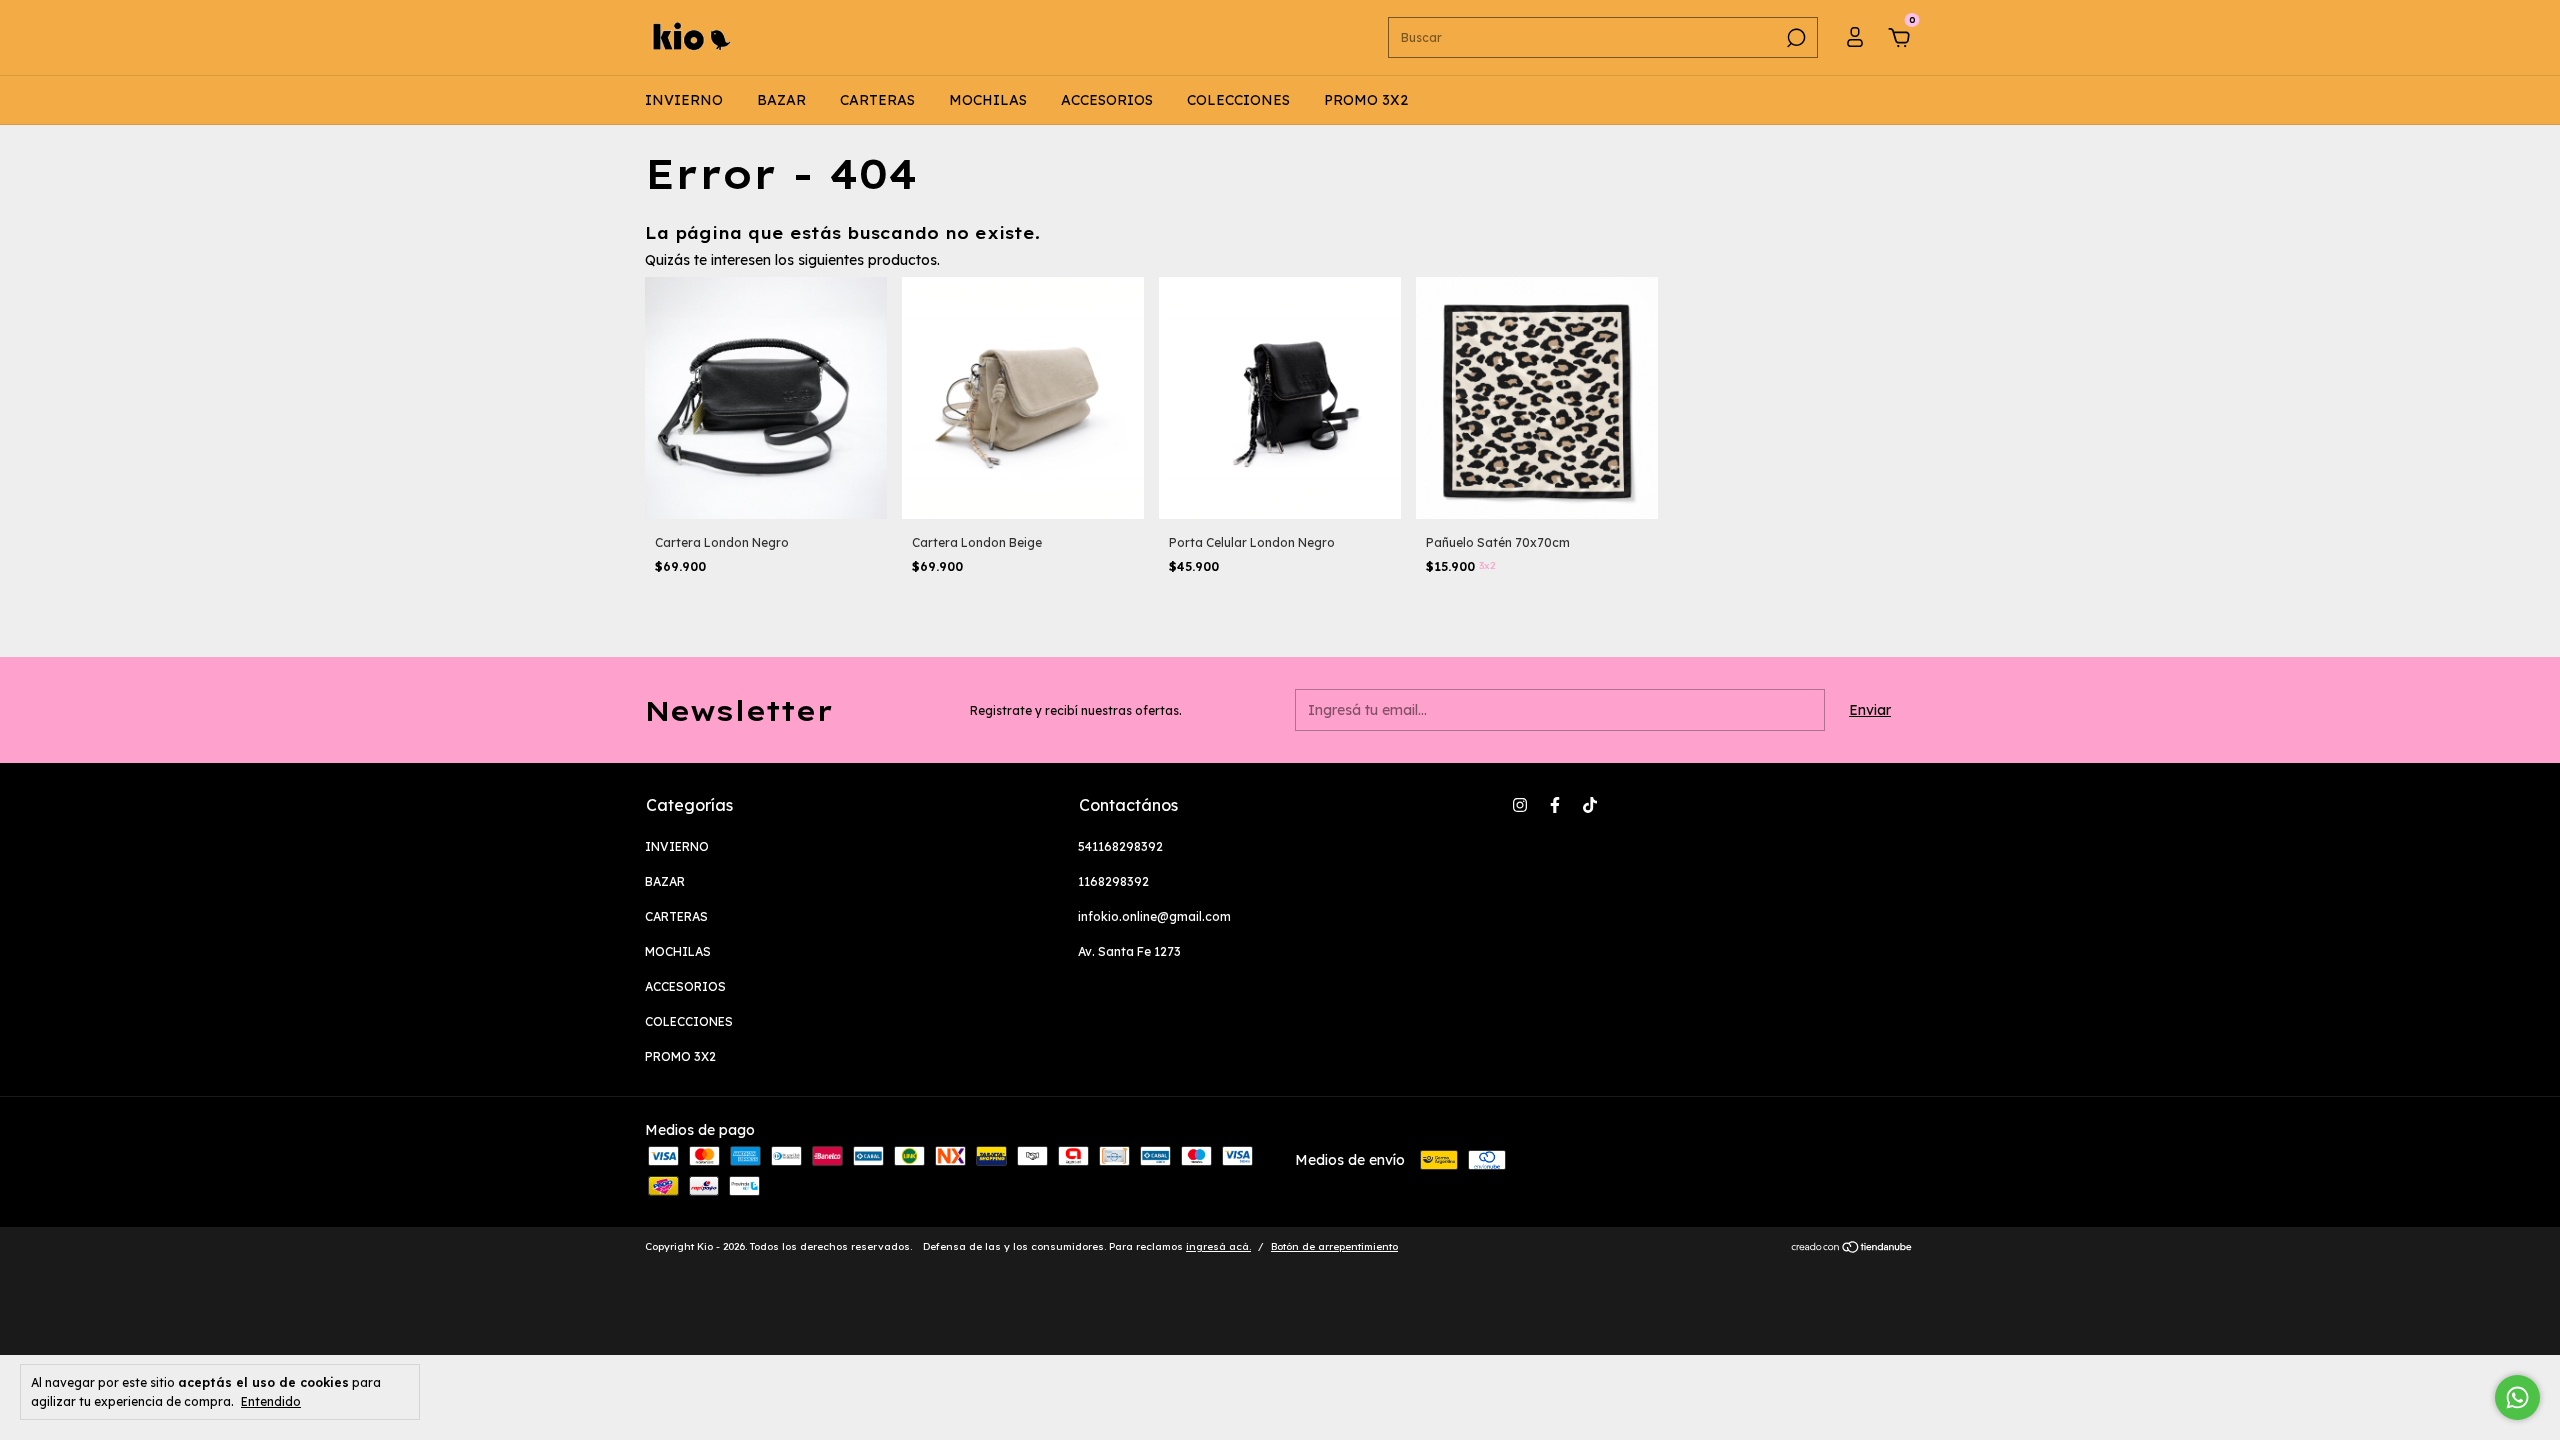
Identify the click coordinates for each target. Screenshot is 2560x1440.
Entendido (271, 1401)
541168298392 (1120, 846)
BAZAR (781, 100)
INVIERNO (684, 100)
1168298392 (1113, 881)
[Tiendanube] (1852, 1249)
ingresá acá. (1218, 1246)
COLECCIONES (1238, 100)
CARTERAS (877, 100)
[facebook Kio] (1555, 805)
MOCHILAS (988, 100)
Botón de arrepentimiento (1334, 1246)
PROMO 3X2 (1366, 100)
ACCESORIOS (1107, 100)
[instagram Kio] (1520, 805)
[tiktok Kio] (1590, 805)
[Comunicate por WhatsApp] (2517, 1397)
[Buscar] (1794, 38)
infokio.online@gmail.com (1154, 916)
